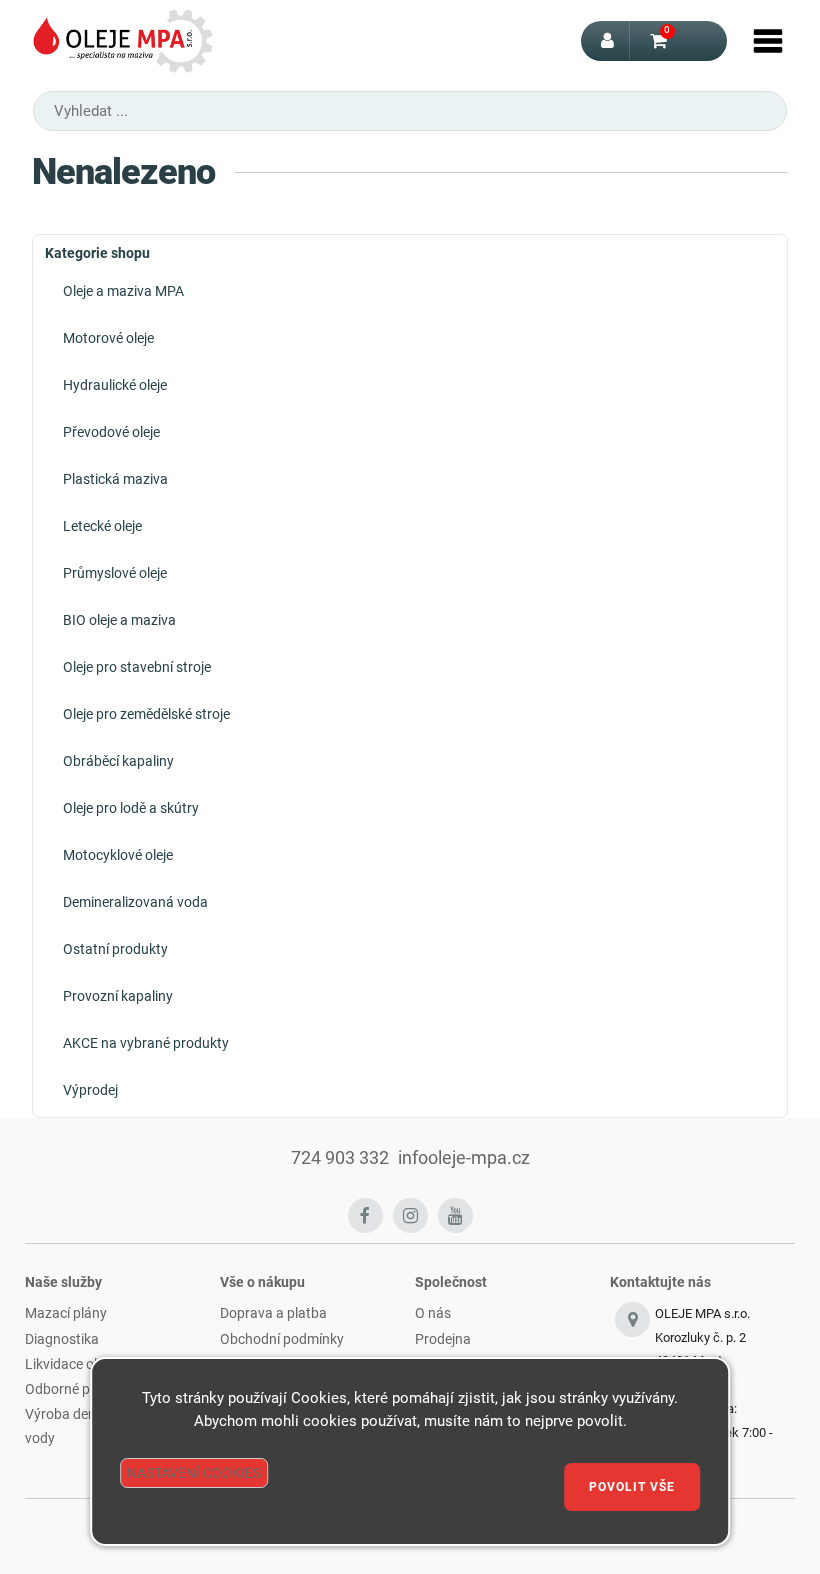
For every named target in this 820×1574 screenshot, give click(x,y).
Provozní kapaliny (118, 996)
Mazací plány (66, 1313)
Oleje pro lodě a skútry (131, 808)
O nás (433, 1313)
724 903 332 (340, 1158)
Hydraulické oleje (115, 385)
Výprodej (90, 1090)
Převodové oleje (111, 432)
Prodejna (443, 1339)
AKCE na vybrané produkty (146, 1043)
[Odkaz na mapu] (632, 1348)
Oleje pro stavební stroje (137, 667)
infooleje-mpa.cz (464, 1158)
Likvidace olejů (70, 1364)
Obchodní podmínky (282, 1339)
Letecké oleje (102, 526)
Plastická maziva (115, 479)
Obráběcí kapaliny (118, 761)
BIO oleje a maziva (119, 620)
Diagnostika (62, 1339)
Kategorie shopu (97, 253)
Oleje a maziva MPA (123, 291)
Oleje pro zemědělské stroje (146, 714)
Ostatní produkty (115, 949)
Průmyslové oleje (115, 573)
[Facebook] (365, 1215)
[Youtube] (455, 1215)
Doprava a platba (273, 1313)
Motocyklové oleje (118, 855)
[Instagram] (410, 1215)
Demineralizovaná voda (135, 902)
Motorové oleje (108, 338)
